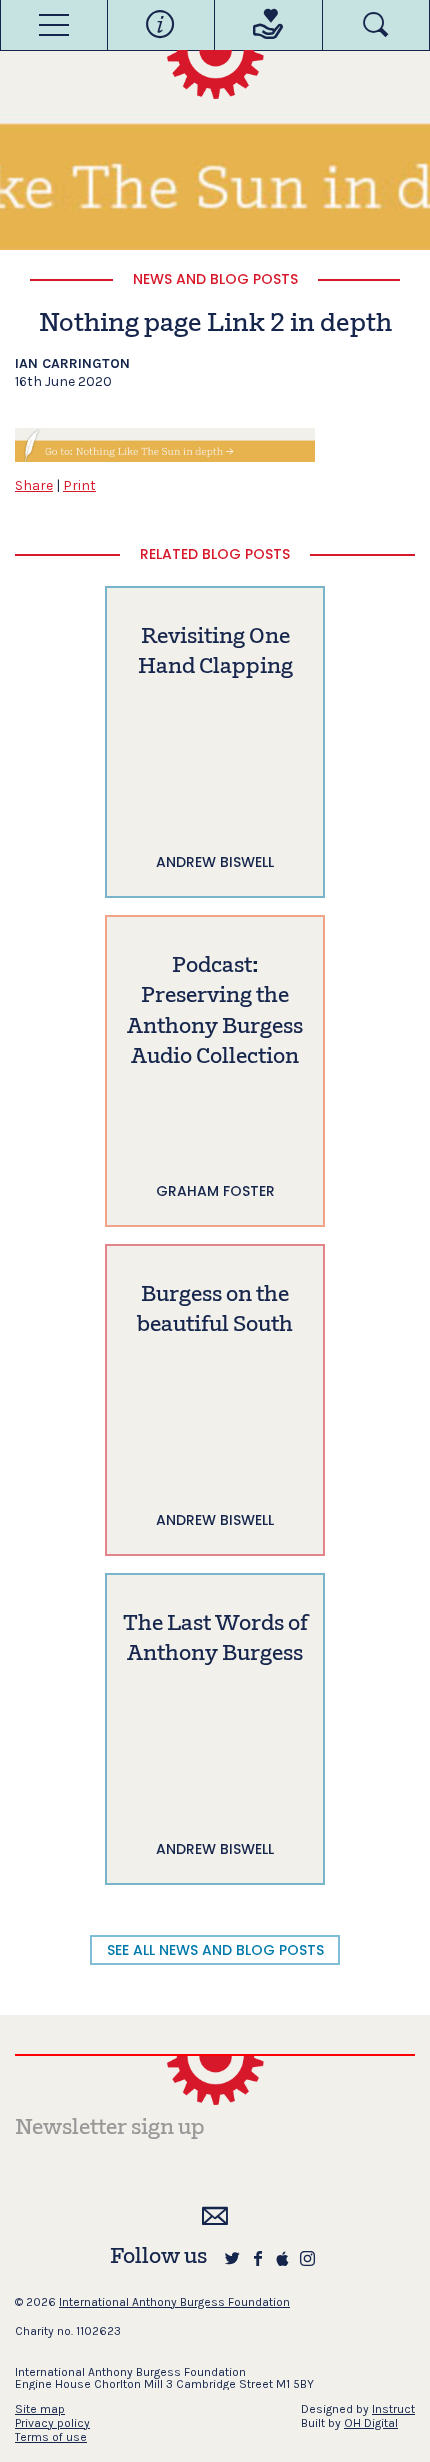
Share (34, 485)
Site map (40, 2409)
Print (79, 485)
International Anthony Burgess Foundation (174, 2302)
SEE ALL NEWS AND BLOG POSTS (215, 1950)
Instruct (393, 2409)
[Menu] (54, 25)
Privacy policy (52, 2423)
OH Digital (371, 2423)
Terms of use (51, 2437)
